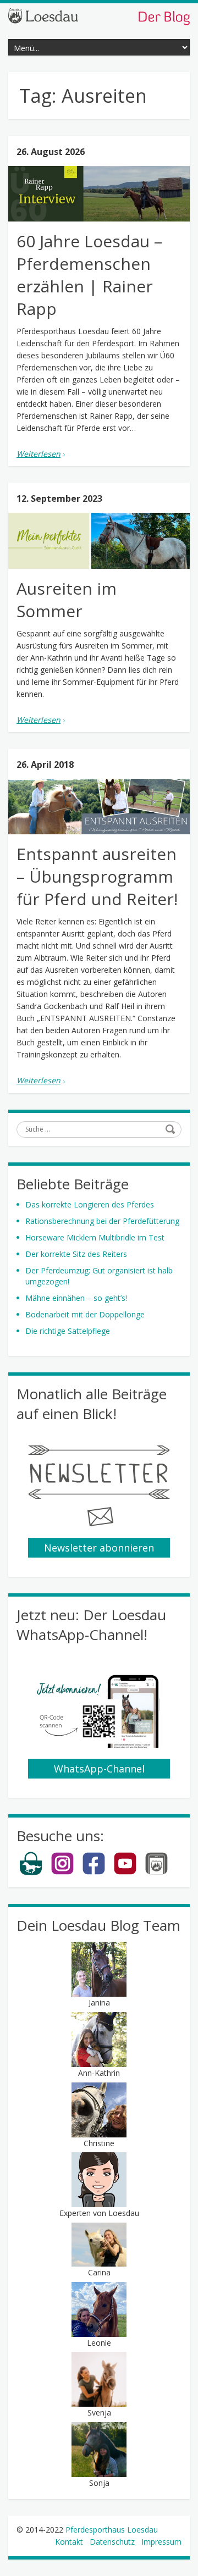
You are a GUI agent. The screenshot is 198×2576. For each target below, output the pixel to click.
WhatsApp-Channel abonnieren (99, 1770)
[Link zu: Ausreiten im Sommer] (99, 541)
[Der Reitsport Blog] (99, 16)
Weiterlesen (38, 454)
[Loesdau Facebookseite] (94, 1873)
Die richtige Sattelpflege (68, 1331)
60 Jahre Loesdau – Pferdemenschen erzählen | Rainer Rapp (89, 275)
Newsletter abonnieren (99, 1548)
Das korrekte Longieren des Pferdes (90, 1204)
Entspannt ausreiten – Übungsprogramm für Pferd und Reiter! (97, 876)
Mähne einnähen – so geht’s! (76, 1298)
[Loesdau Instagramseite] (62, 1873)
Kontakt (69, 2542)
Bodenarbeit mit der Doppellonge (85, 1314)
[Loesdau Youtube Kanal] (125, 1873)
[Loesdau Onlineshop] (31, 1873)
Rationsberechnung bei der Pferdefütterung (102, 1221)
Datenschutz (112, 2542)
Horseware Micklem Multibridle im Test (95, 1237)
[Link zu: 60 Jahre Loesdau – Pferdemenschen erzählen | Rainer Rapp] (99, 194)
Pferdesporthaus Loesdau (112, 2530)
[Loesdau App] (156, 1873)
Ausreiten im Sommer (67, 600)
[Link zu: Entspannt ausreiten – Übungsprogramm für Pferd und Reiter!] (99, 807)
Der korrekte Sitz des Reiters (76, 1254)
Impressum (161, 2542)
